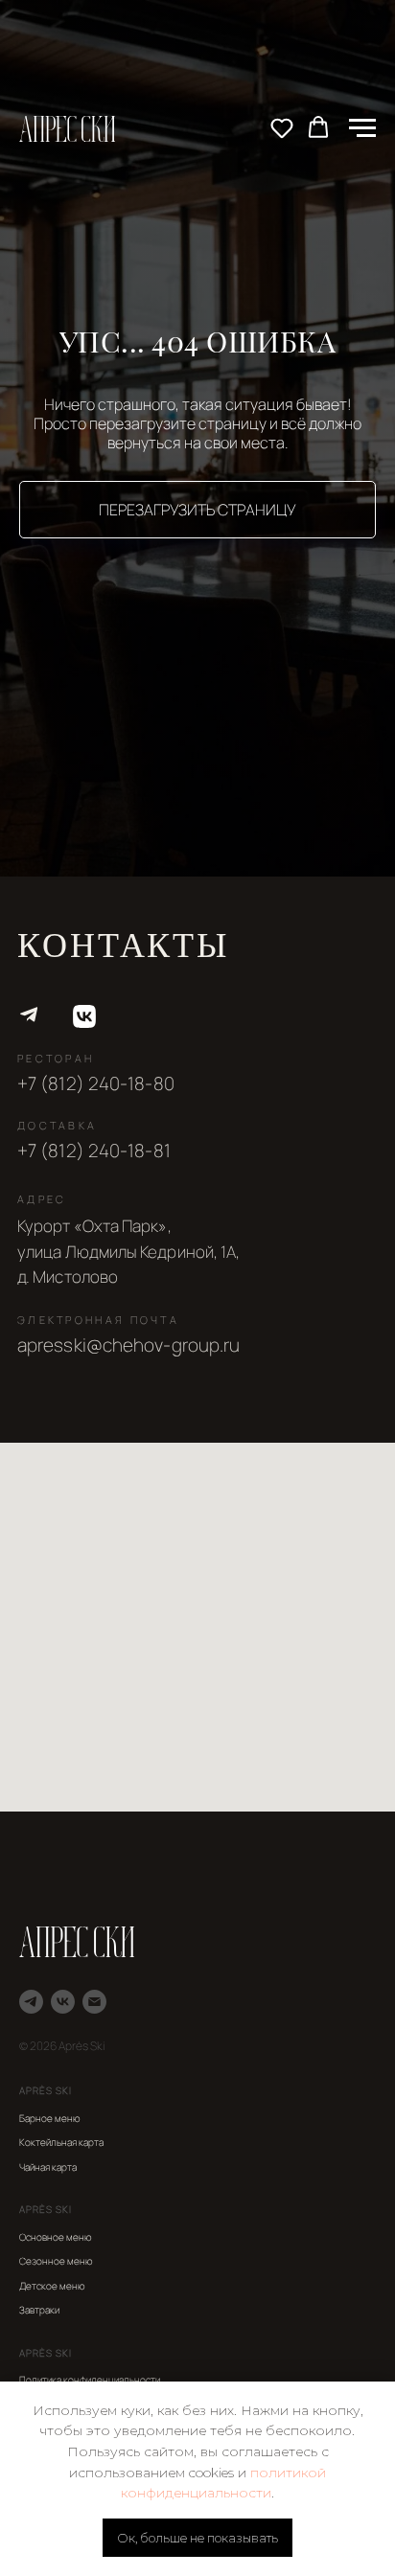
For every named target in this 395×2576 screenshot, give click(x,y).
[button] (282, 127)
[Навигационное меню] (362, 128)
